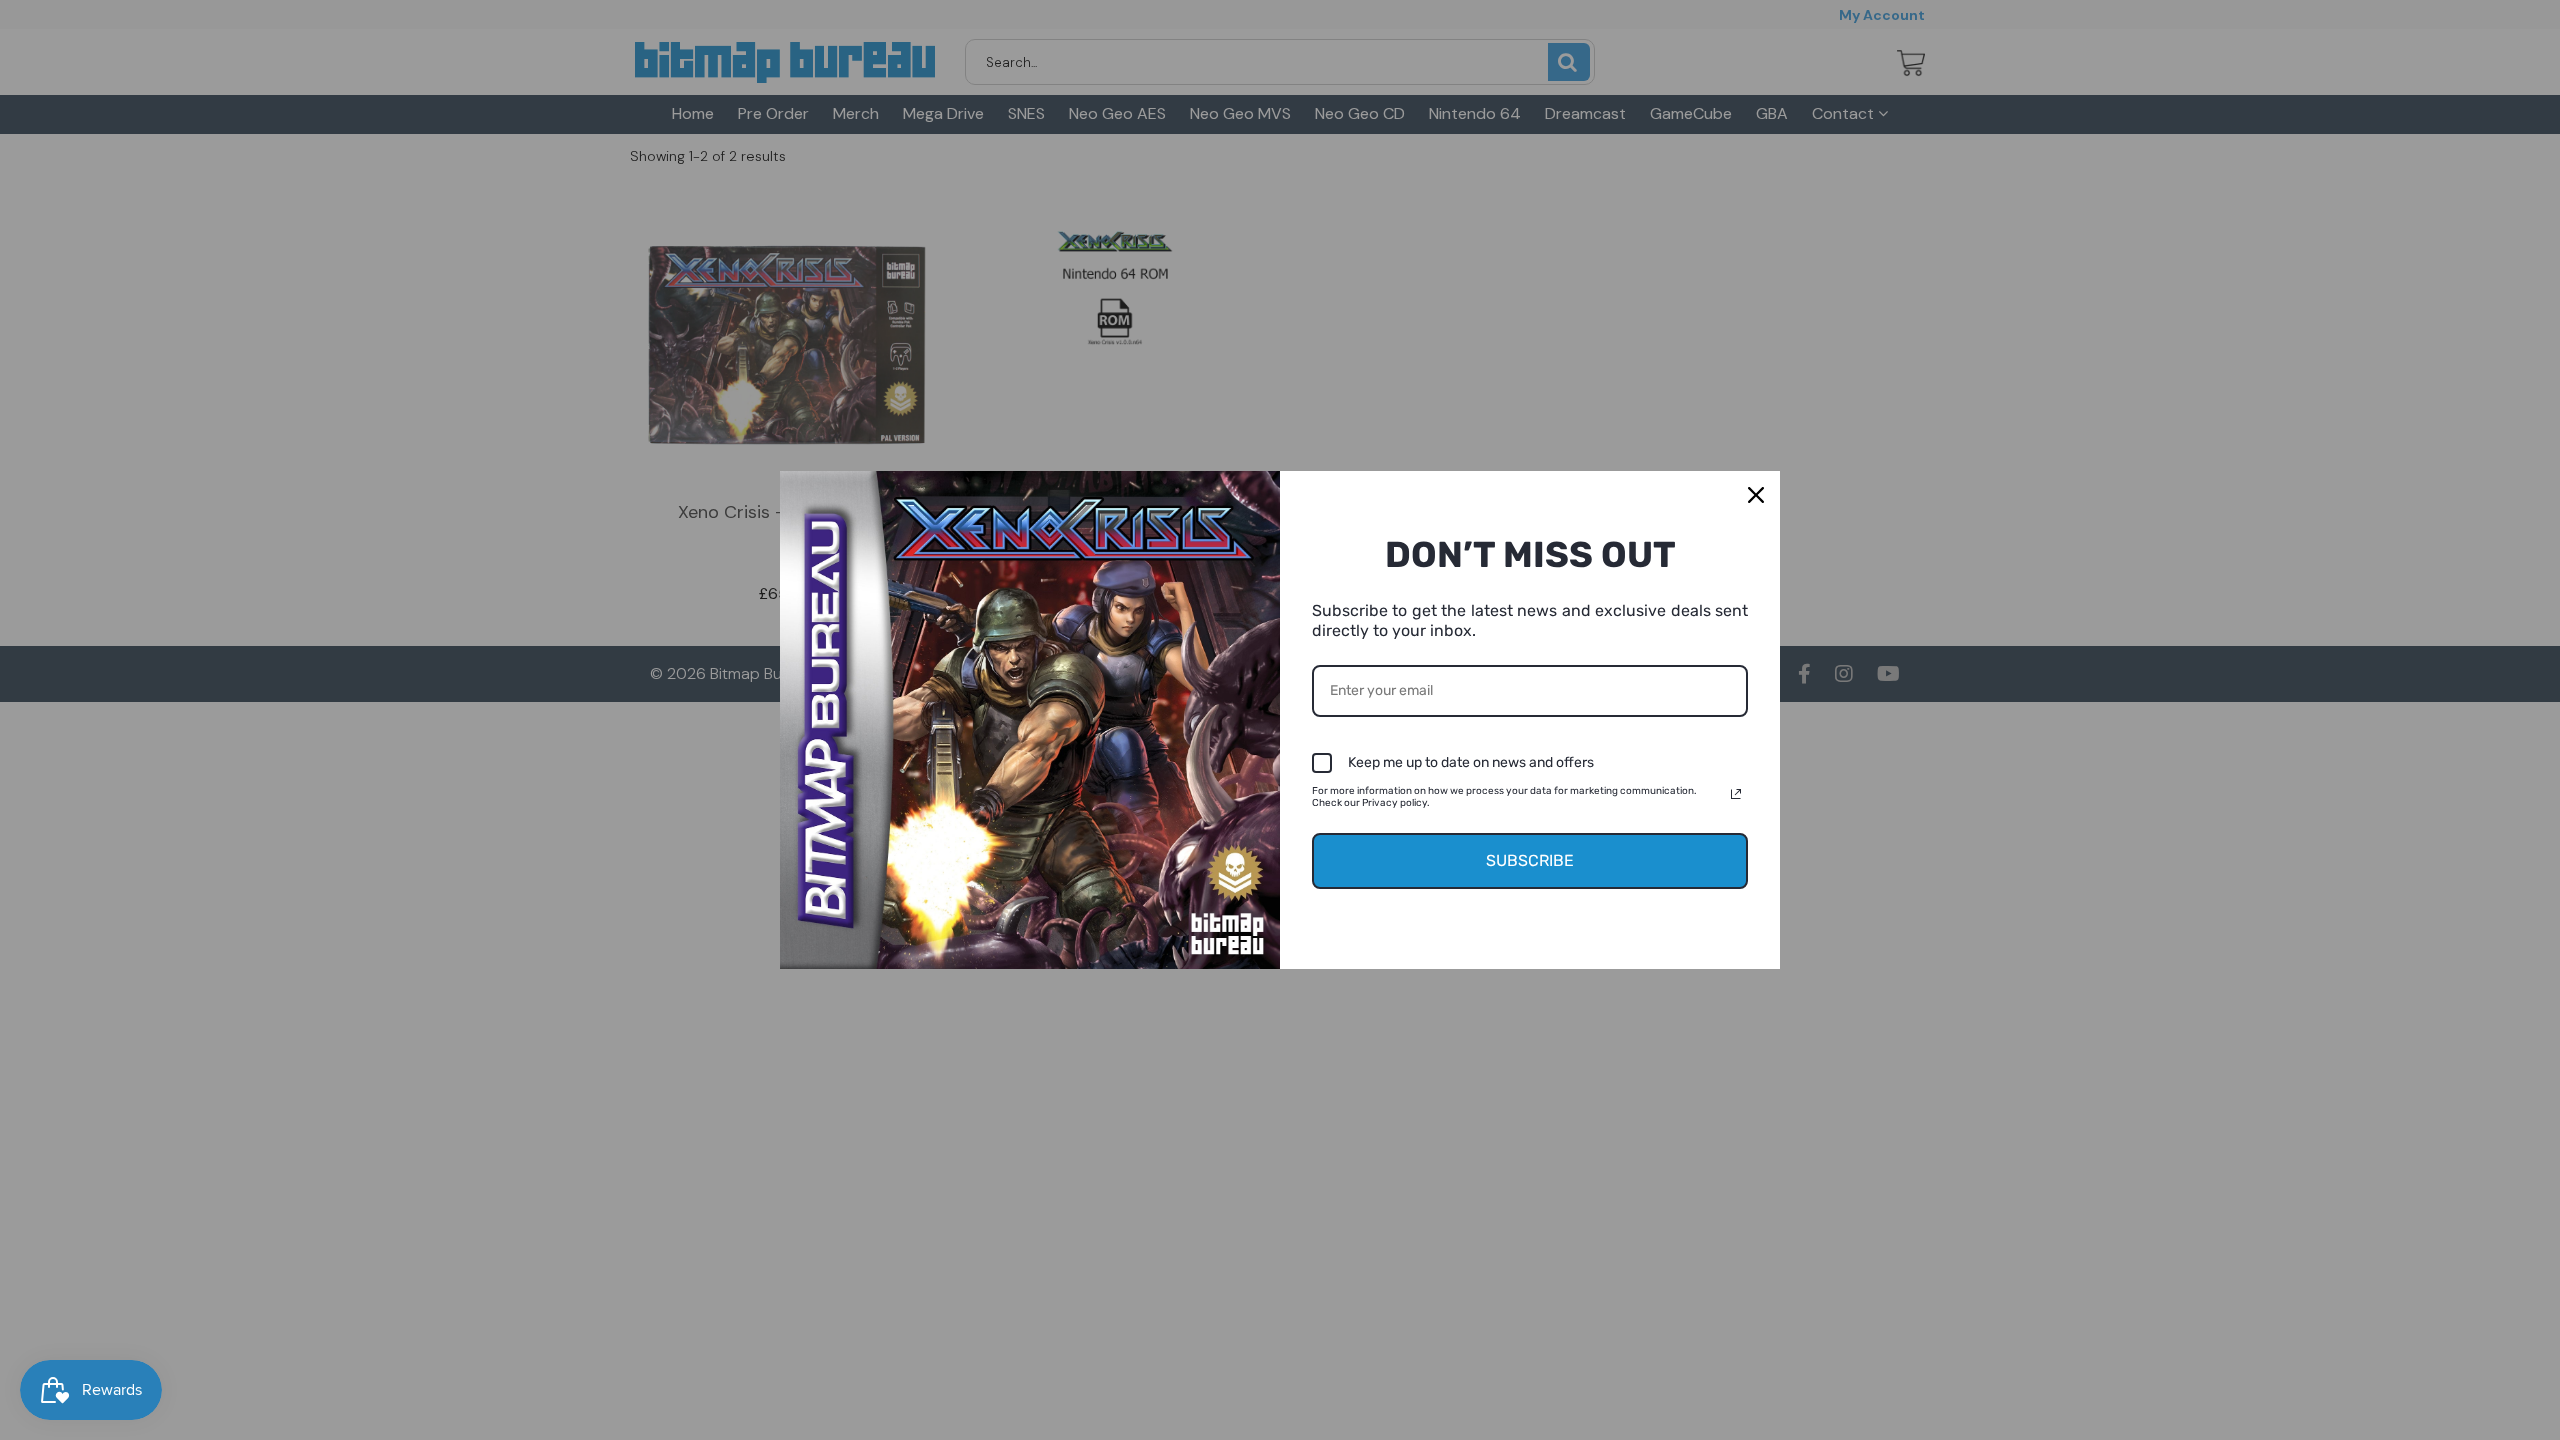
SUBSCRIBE (1530, 860)
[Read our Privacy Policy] (1736, 794)
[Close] (1756, 495)
